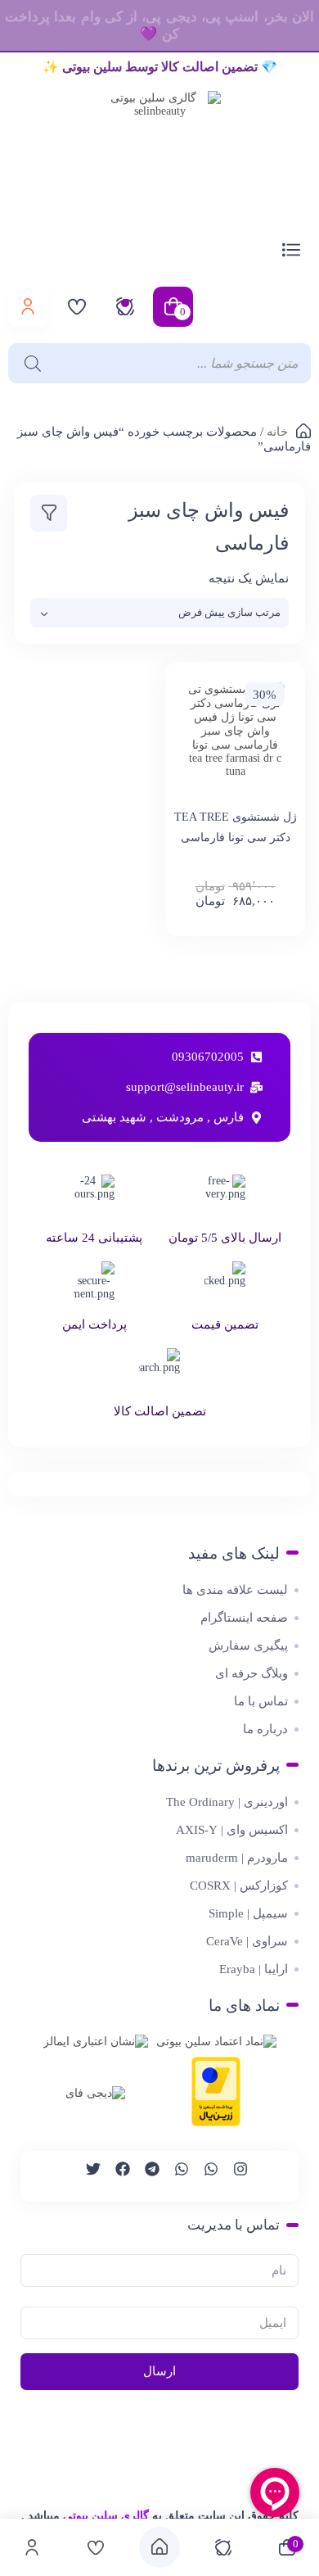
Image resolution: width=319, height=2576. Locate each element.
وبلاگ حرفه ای (252, 1673)
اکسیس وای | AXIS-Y (232, 1830)
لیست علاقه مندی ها (235, 1590)
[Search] (29, 363)
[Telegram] (145, 2176)
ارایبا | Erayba (254, 1969)
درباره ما (265, 1729)
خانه (277, 432)
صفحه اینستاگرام (244, 1618)
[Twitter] (86, 2176)
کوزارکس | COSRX (239, 1886)
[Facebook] (115, 2176)
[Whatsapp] (204, 2176)
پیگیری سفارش (248, 1646)
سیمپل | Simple (248, 1913)
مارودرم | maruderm (237, 1858)
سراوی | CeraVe (247, 1941)
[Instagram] (233, 2176)
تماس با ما (261, 1701)
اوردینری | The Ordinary (227, 1802)
